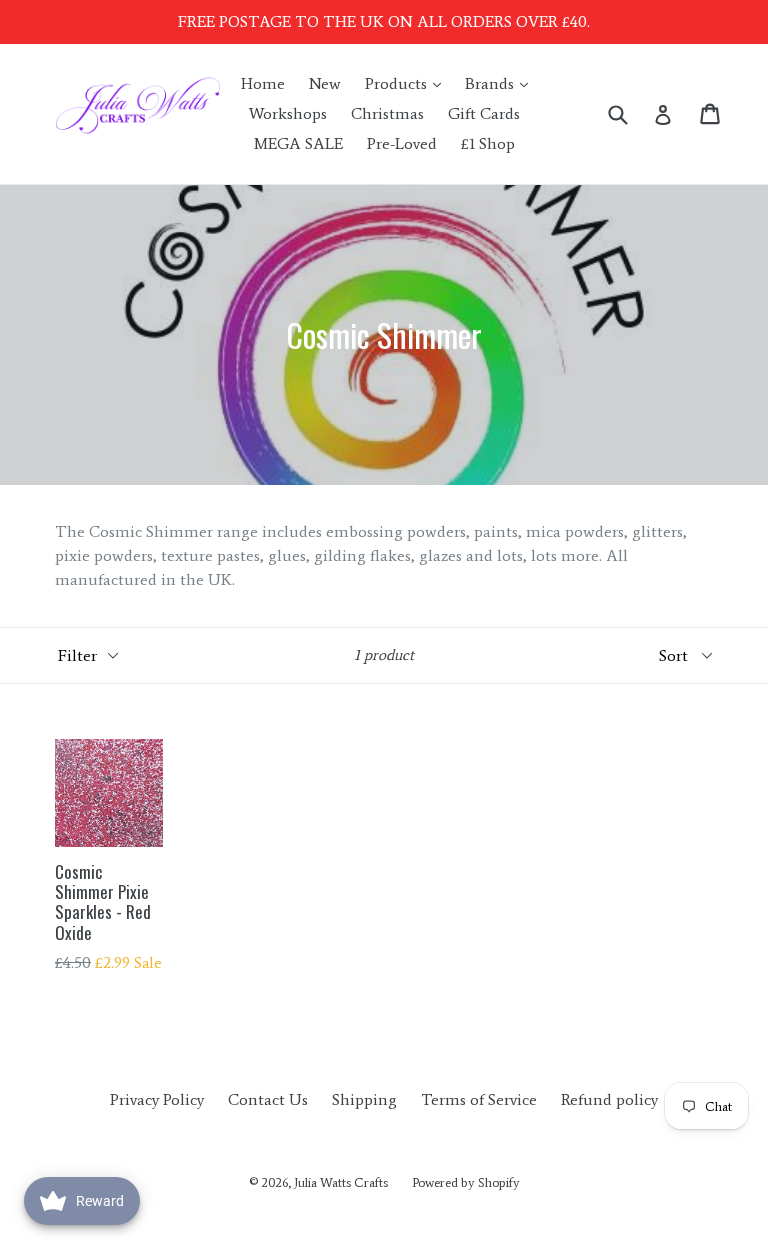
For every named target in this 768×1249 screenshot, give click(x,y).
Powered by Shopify (466, 1182)
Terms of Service (479, 1099)
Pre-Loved (402, 143)
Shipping (364, 1099)
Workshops (288, 113)
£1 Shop (488, 143)
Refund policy (609, 1099)
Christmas (387, 113)
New (325, 83)
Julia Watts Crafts (341, 1182)
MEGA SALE (298, 143)
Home (263, 83)
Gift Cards (484, 113)
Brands (501, 83)
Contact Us (268, 1099)
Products (408, 83)
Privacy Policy (157, 1099)
